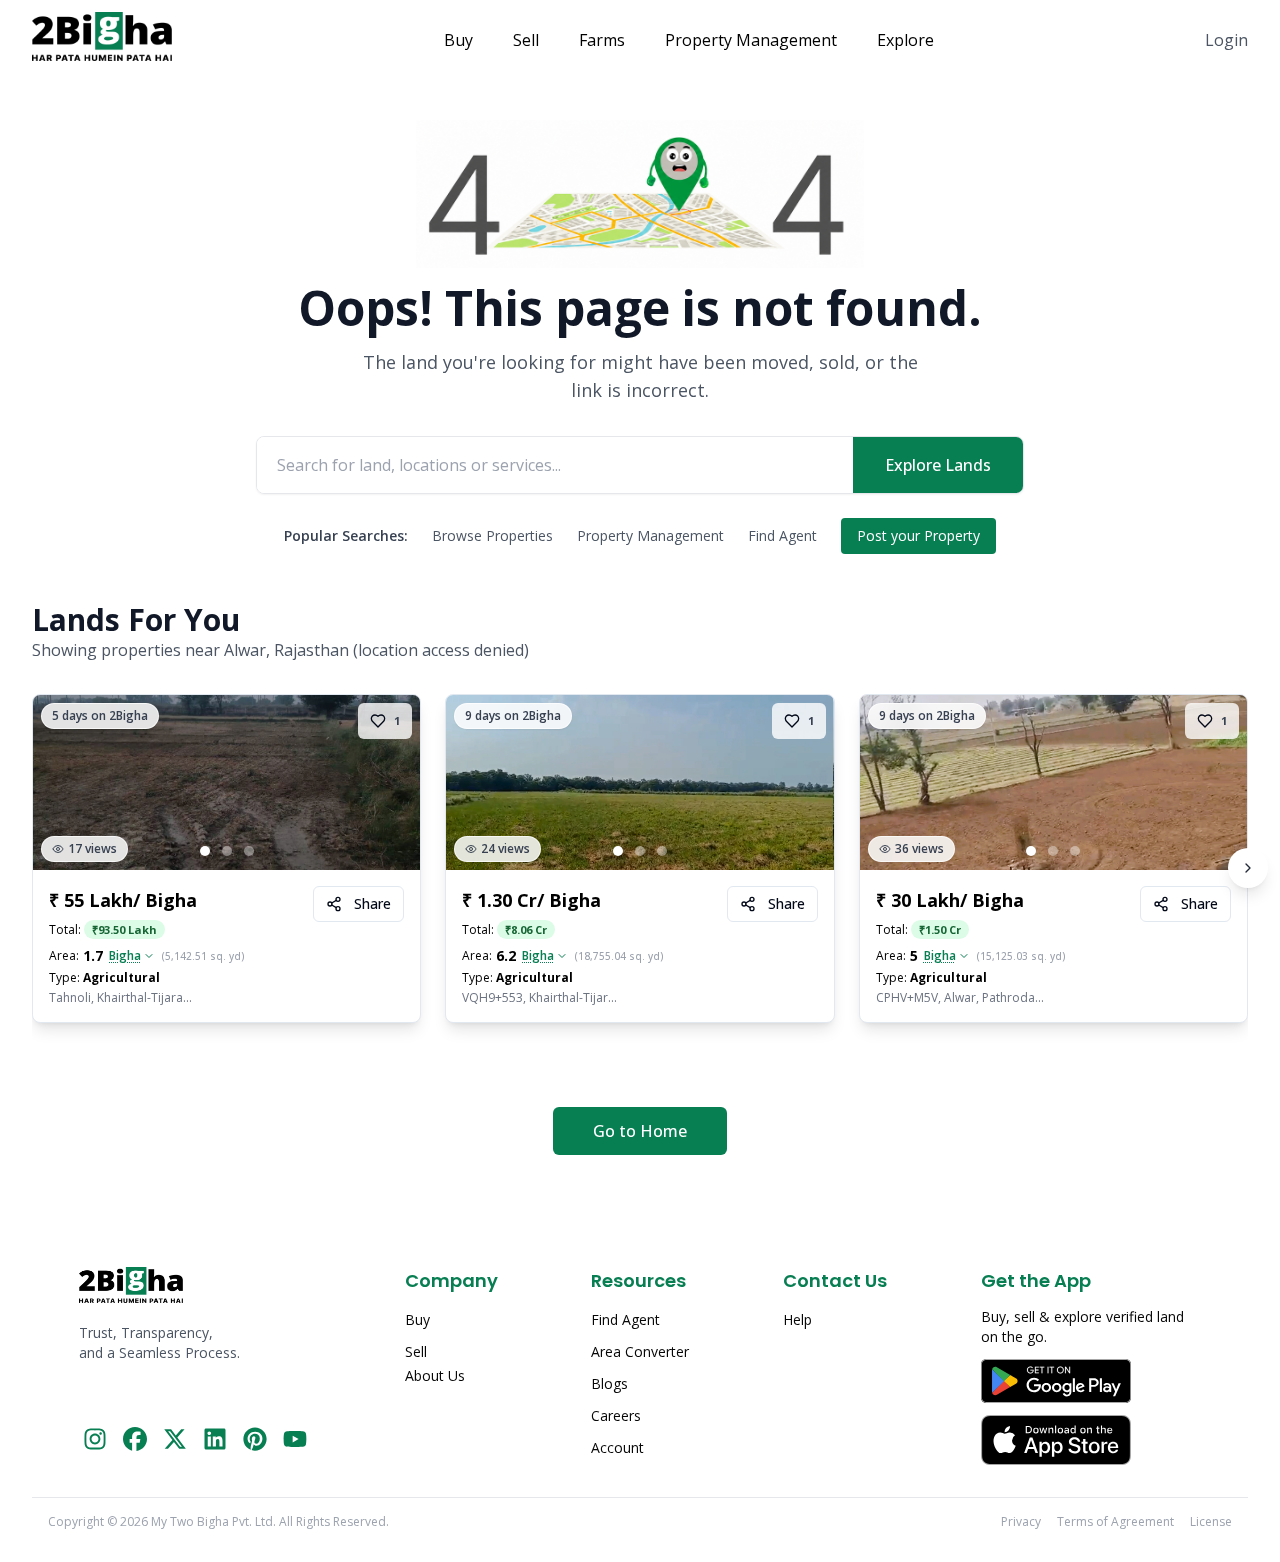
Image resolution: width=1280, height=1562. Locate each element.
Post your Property (918, 535)
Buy (458, 40)
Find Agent (782, 535)
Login (1226, 40)
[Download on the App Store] (1091, 1440)
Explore (905, 40)
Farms (602, 40)
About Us (435, 1375)
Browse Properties (492, 535)
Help (797, 1319)
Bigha (125, 956)
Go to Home (640, 1131)
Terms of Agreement (1115, 1522)
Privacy (1021, 1522)
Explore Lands (938, 465)
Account (617, 1447)
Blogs (609, 1383)
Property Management (751, 40)
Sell (526, 40)
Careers (616, 1415)
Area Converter (640, 1351)
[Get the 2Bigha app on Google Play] (1091, 1381)
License (1211, 1522)
